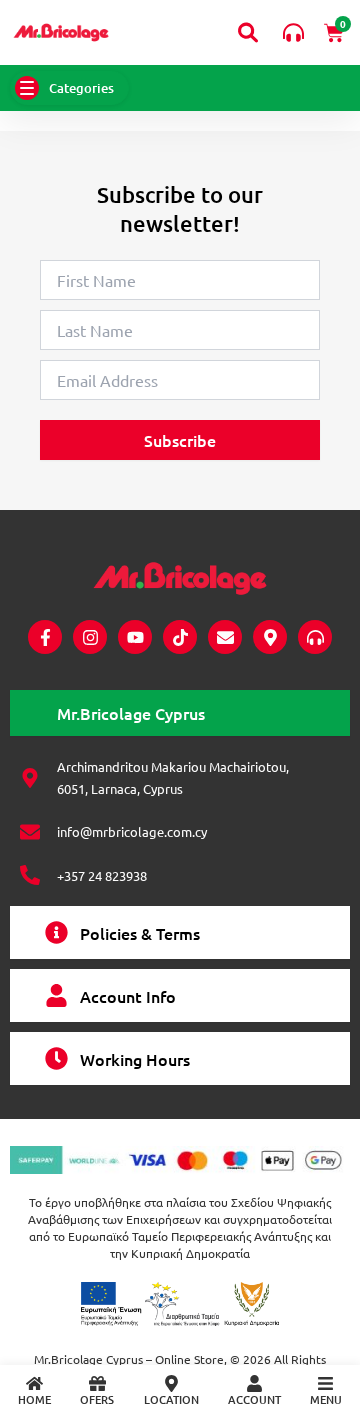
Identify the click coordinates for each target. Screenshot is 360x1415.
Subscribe (180, 440)
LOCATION (171, 1399)
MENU (326, 1399)
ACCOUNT (254, 1399)
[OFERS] (97, 1383)
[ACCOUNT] (254, 1383)
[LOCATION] (171, 1383)
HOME (34, 1399)
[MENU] (325, 1383)
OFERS (97, 1399)
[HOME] (34, 1383)
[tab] (180, 713)
